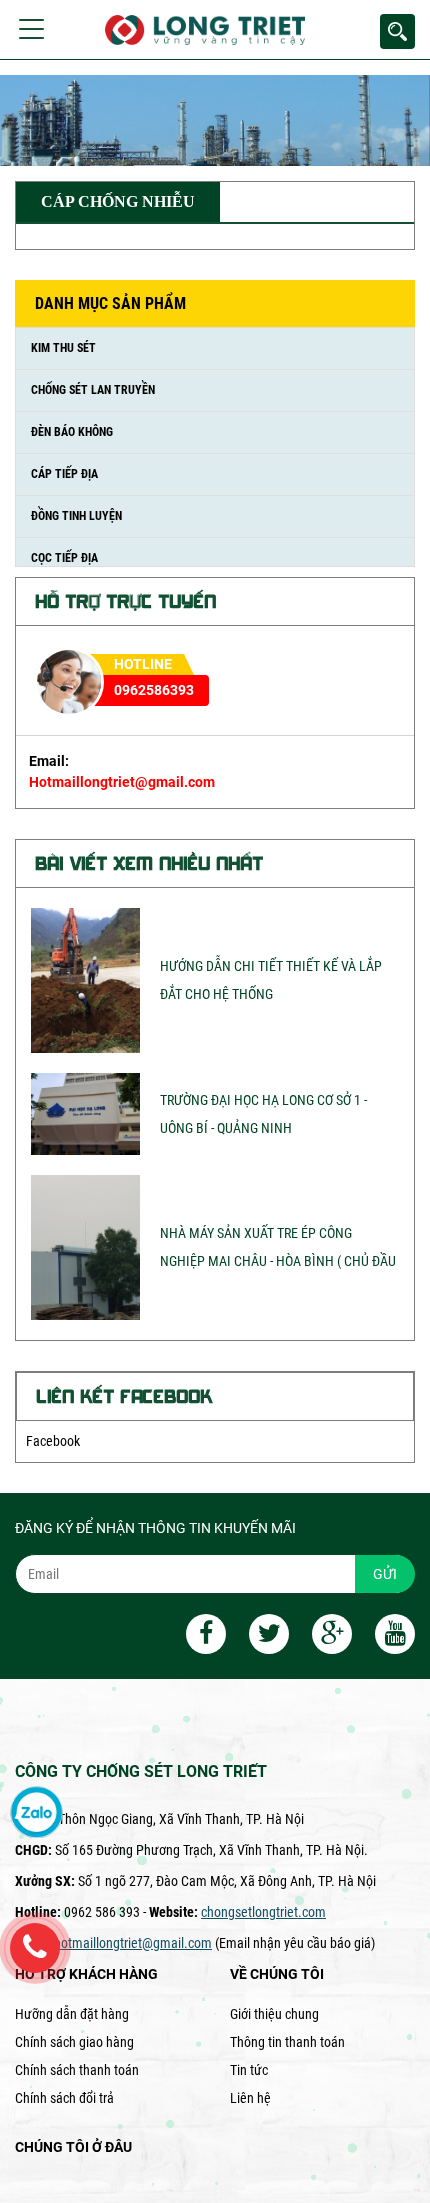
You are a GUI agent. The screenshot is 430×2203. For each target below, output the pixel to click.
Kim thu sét (63, 348)
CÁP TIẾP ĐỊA (64, 474)
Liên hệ (250, 2098)
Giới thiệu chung (274, 2014)
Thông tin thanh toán (287, 2042)
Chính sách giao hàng (74, 2042)
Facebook (53, 1441)
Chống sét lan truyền (93, 390)
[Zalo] (36, 1813)
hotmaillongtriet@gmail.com (133, 1943)
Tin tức (249, 2070)
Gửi (385, 1574)
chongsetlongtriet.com (263, 1912)
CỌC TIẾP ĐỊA (64, 558)
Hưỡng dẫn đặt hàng (72, 2014)
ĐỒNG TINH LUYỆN (76, 516)
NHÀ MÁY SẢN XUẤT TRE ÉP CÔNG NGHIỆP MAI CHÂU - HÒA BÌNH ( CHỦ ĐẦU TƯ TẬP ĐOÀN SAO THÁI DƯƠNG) (278, 1261)
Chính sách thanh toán (77, 2070)
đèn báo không (72, 432)
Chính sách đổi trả (64, 2098)
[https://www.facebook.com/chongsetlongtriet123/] (196, 1637)
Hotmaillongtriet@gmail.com (122, 782)
